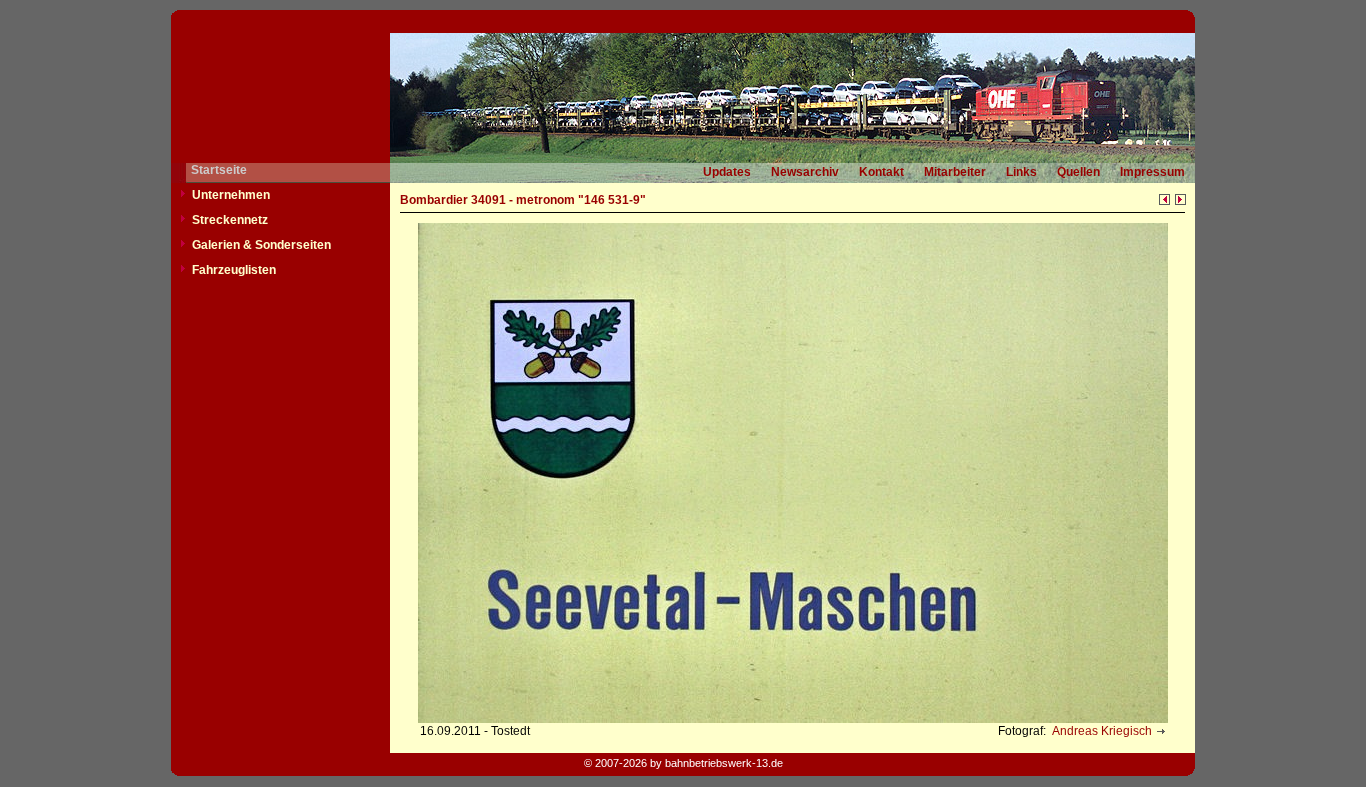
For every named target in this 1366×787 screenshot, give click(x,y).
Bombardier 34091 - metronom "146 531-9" (523, 200)
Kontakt (881, 172)
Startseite (219, 170)
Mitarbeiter (955, 172)
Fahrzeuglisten (234, 270)
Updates (727, 172)
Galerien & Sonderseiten (261, 245)
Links (1021, 172)
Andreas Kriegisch (1100, 731)
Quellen (1078, 172)
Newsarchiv (805, 172)
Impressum (1152, 172)
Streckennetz (230, 220)
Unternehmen (231, 195)
